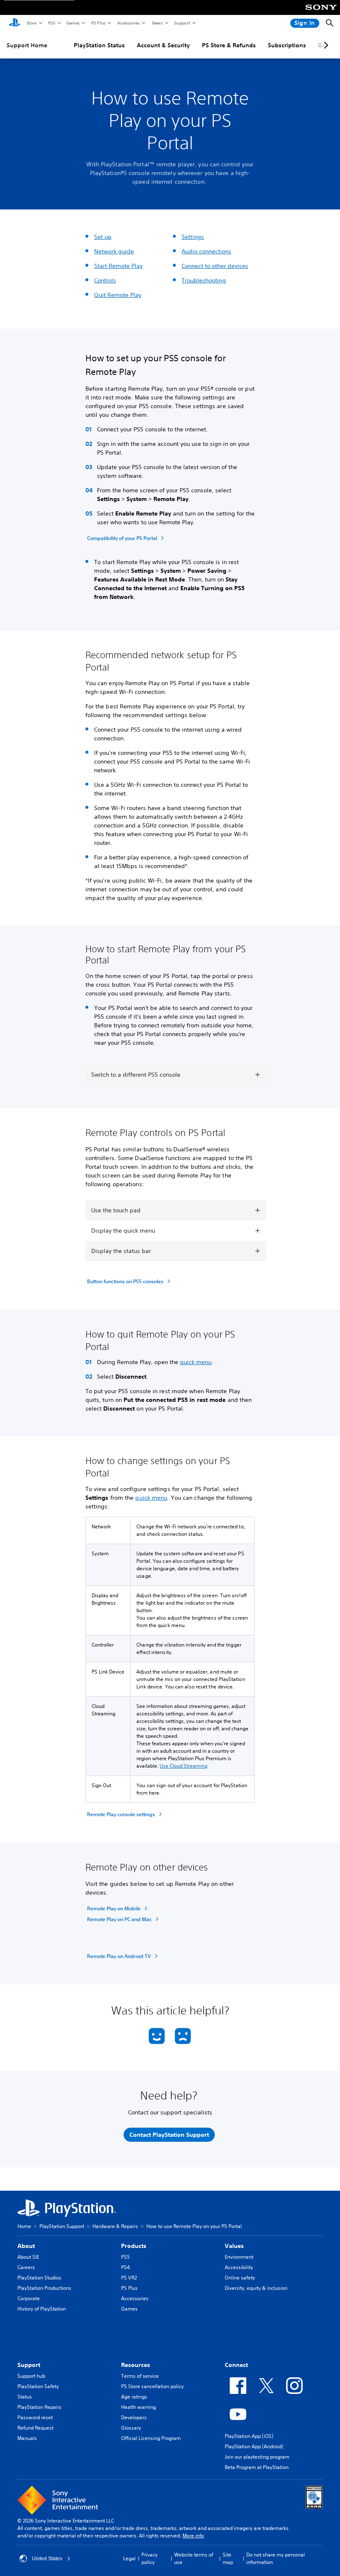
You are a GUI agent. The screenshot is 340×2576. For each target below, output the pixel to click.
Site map (228, 2558)
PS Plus (98, 23)
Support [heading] (29, 2365)
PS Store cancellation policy (152, 2386)
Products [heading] (134, 2246)
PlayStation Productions (44, 2288)
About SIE (28, 2257)
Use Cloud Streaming (183, 1766)
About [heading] (26, 2246)
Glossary (131, 2428)
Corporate (29, 2298)
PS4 (125, 2267)
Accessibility (239, 2267)
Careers (26, 2267)
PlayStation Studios (39, 2278)
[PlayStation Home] (15, 23)
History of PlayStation (42, 2309)
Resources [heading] (136, 2365)
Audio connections (206, 251)
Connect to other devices (215, 266)
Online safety (240, 2278)
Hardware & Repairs (115, 2226)
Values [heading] (234, 2246)
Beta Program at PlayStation (257, 2467)
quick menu (196, 1362)
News (157, 23)
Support (182, 23)
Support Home (27, 45)
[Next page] (325, 45)
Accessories (128, 23)
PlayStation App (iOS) (249, 2436)
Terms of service (140, 2376)
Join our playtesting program (257, 2457)
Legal (129, 2558)
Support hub (31, 2376)
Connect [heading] (236, 2365)
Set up (103, 237)
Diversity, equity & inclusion (256, 2288)
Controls (105, 280)
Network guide (114, 251)
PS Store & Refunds (229, 45)
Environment (239, 2257)
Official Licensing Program (151, 2438)
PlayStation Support (62, 2226)
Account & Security (163, 45)
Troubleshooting (204, 280)
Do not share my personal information (276, 2558)
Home (24, 2226)
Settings (193, 237)
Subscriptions (287, 45)
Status (25, 2397)
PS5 (51, 23)
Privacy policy (149, 2558)
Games (73, 23)
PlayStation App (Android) (254, 2446)
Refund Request (35, 2428)
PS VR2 (129, 2278)
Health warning (138, 2407)
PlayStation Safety (38, 2386)
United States (47, 2559)
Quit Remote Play (118, 295)
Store (31, 23)
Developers (134, 2417)
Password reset (35, 2417)
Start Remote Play (118, 266)
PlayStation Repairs (39, 2407)
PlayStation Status (99, 45)
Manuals (27, 2438)
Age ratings (134, 2397)
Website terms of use (194, 2558)
